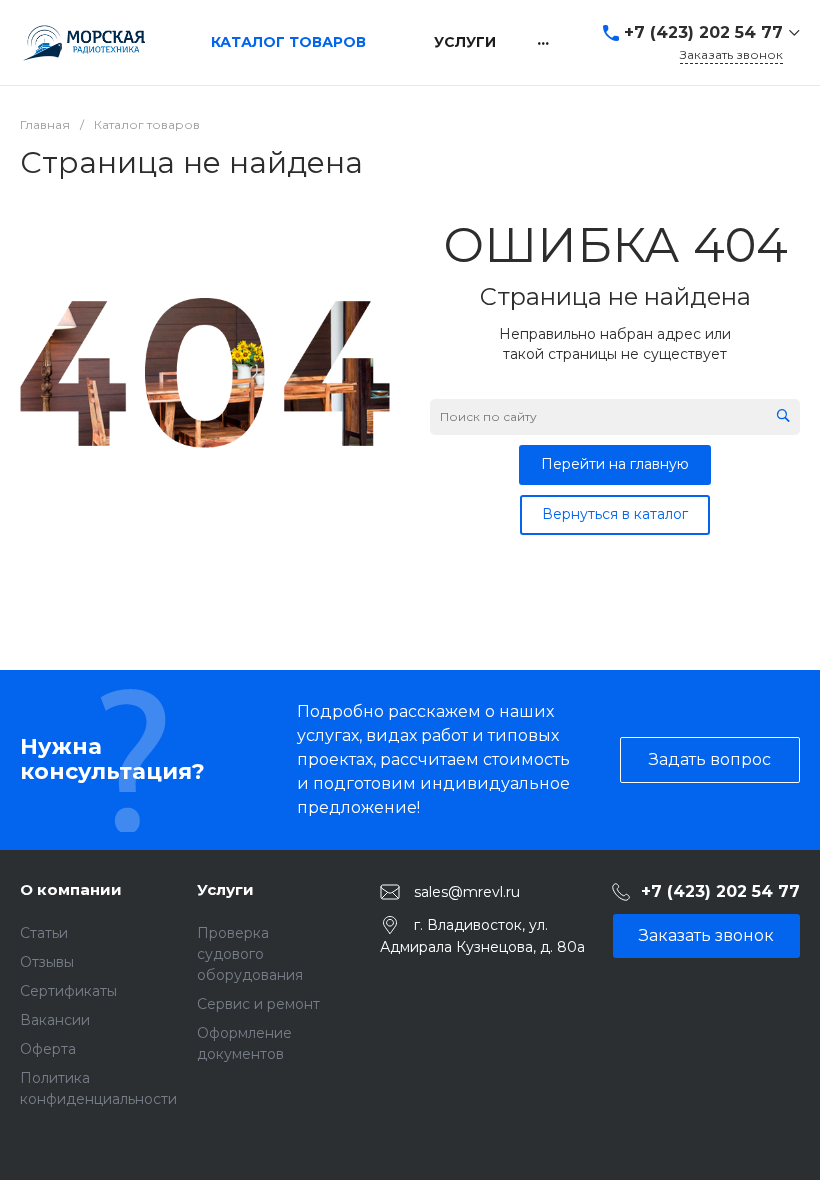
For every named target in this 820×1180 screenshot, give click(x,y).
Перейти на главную (615, 464)
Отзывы (47, 962)
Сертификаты (68, 991)
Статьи (44, 933)
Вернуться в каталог (615, 514)
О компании (71, 889)
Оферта (48, 1049)
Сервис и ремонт (258, 1004)
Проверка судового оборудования (250, 954)
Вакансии (55, 1020)
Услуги (225, 889)
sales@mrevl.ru (467, 891)
